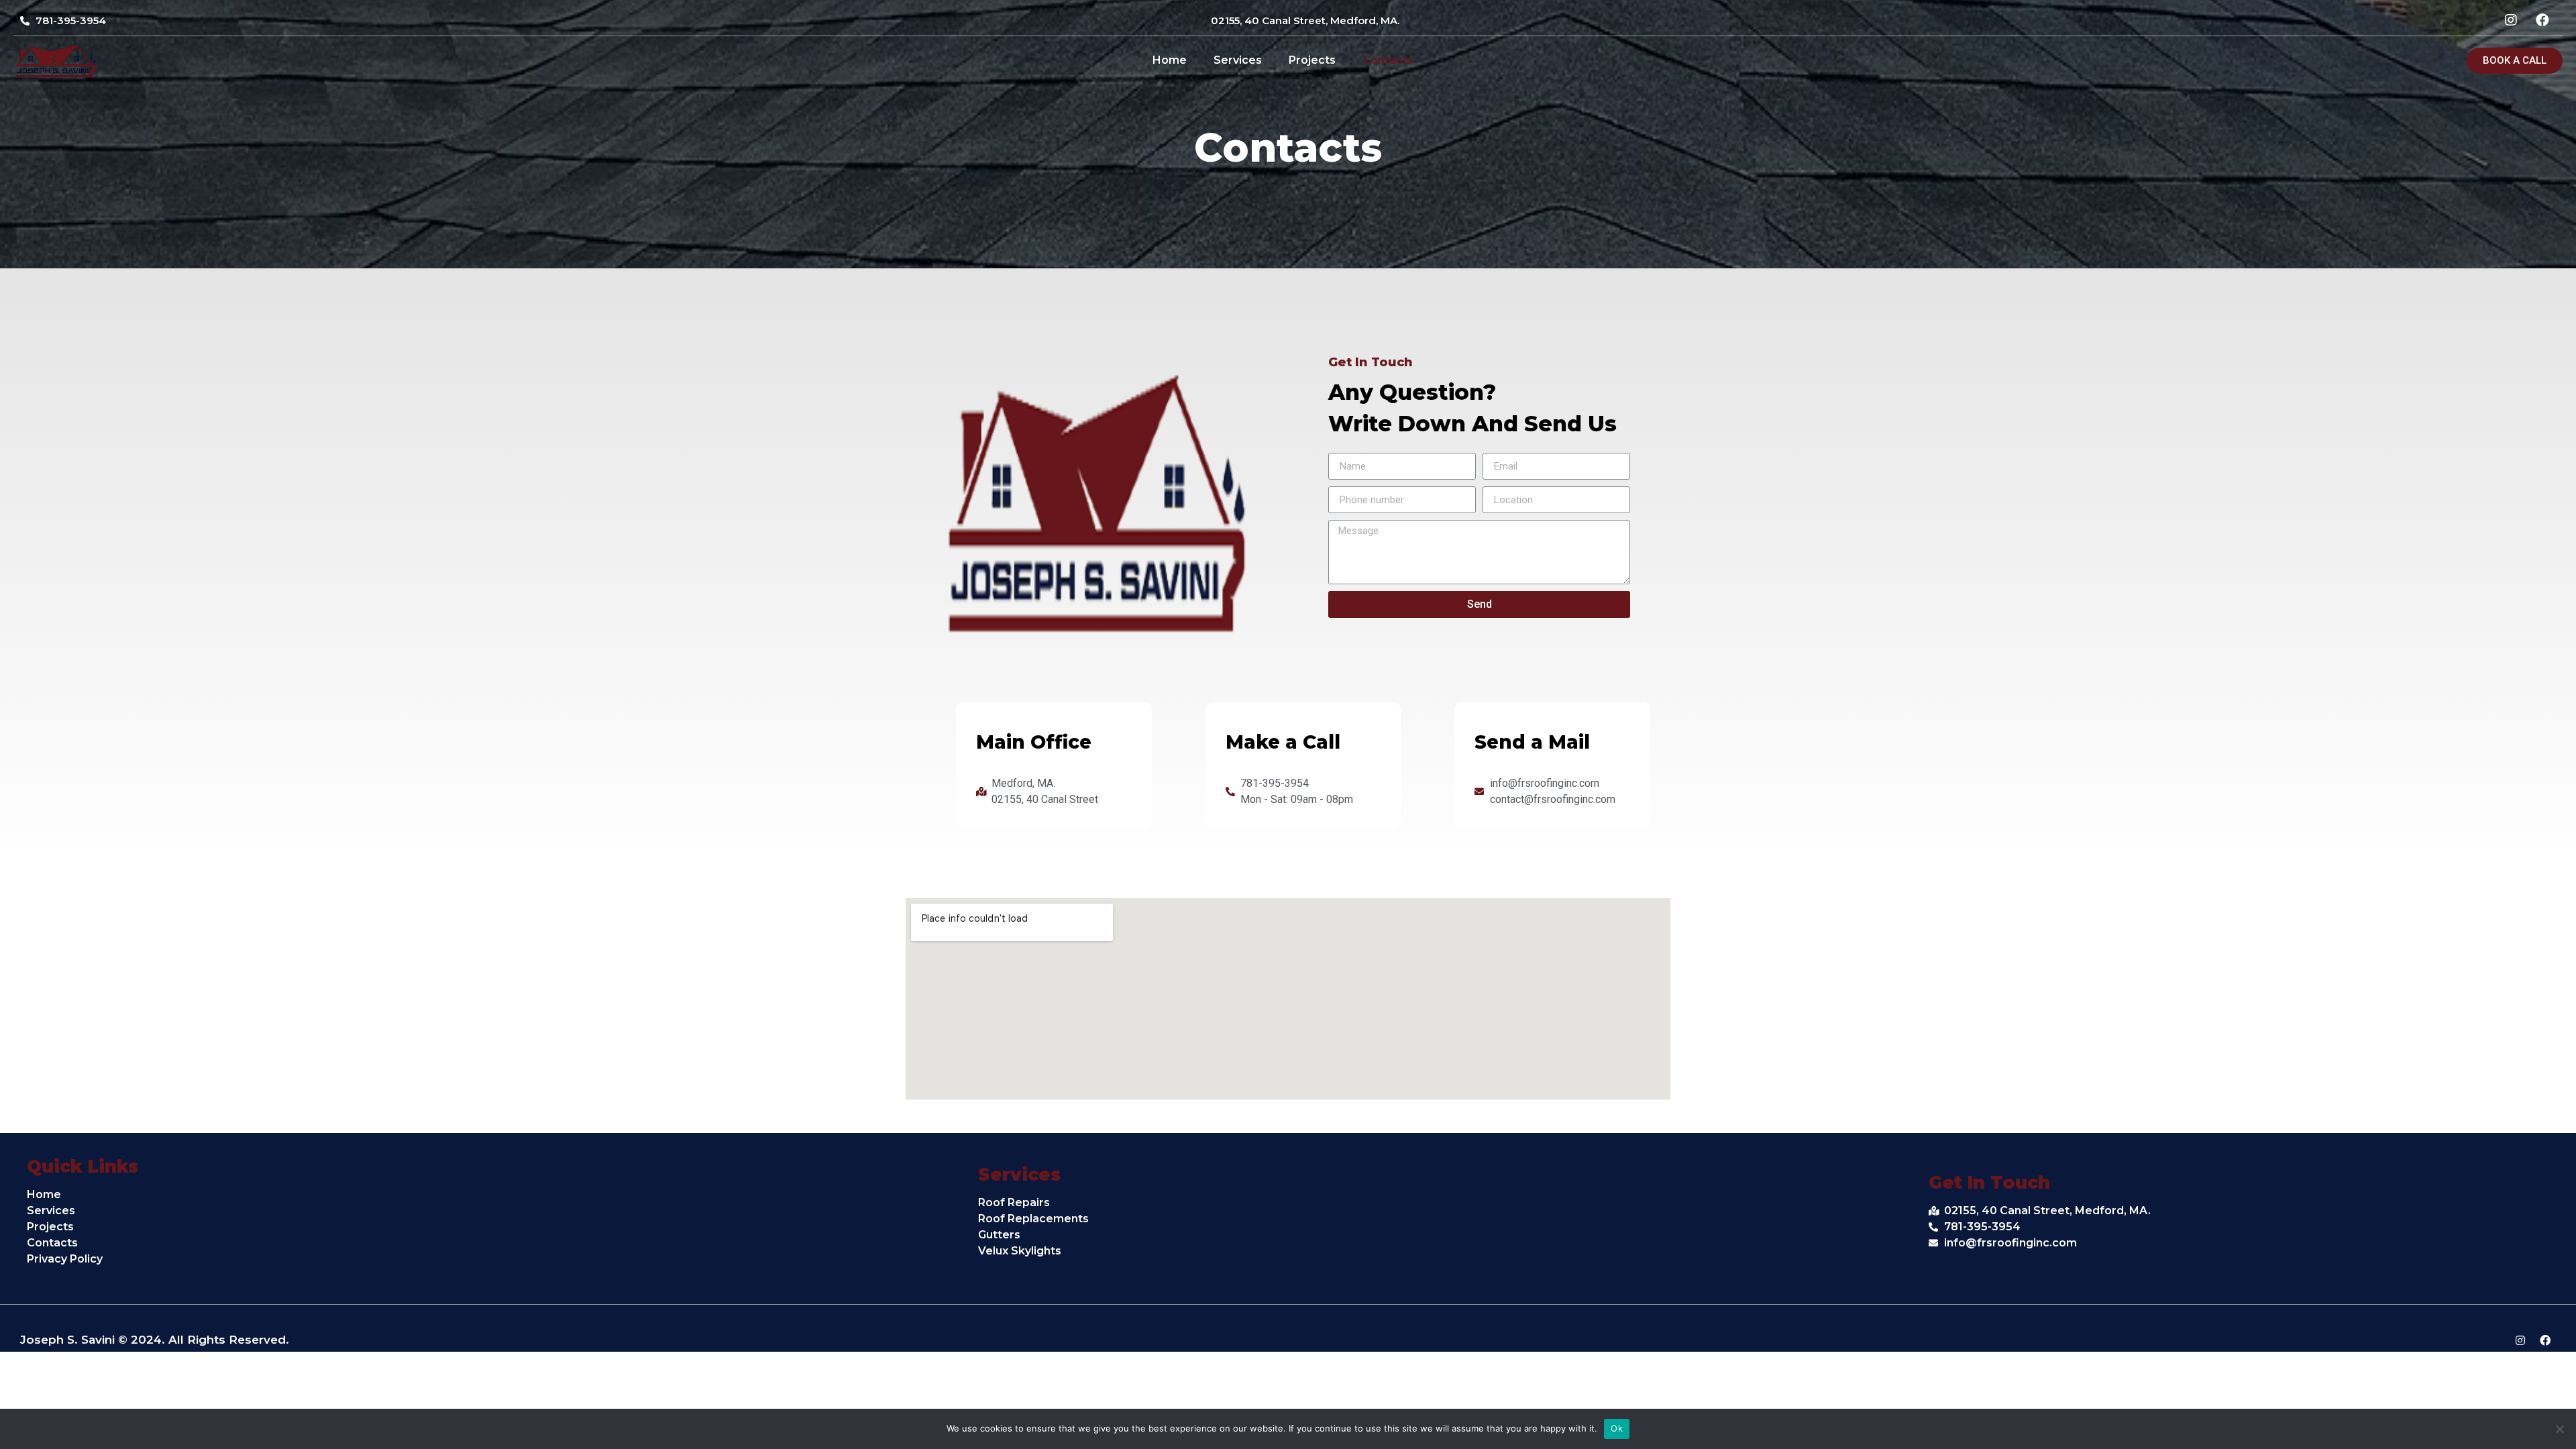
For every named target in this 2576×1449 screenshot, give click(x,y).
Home (1170, 60)
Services (1238, 60)
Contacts (1388, 60)
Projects (1312, 60)
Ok (1617, 1428)
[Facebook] (2545, 1340)
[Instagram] (2520, 1340)
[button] (2515, 61)
